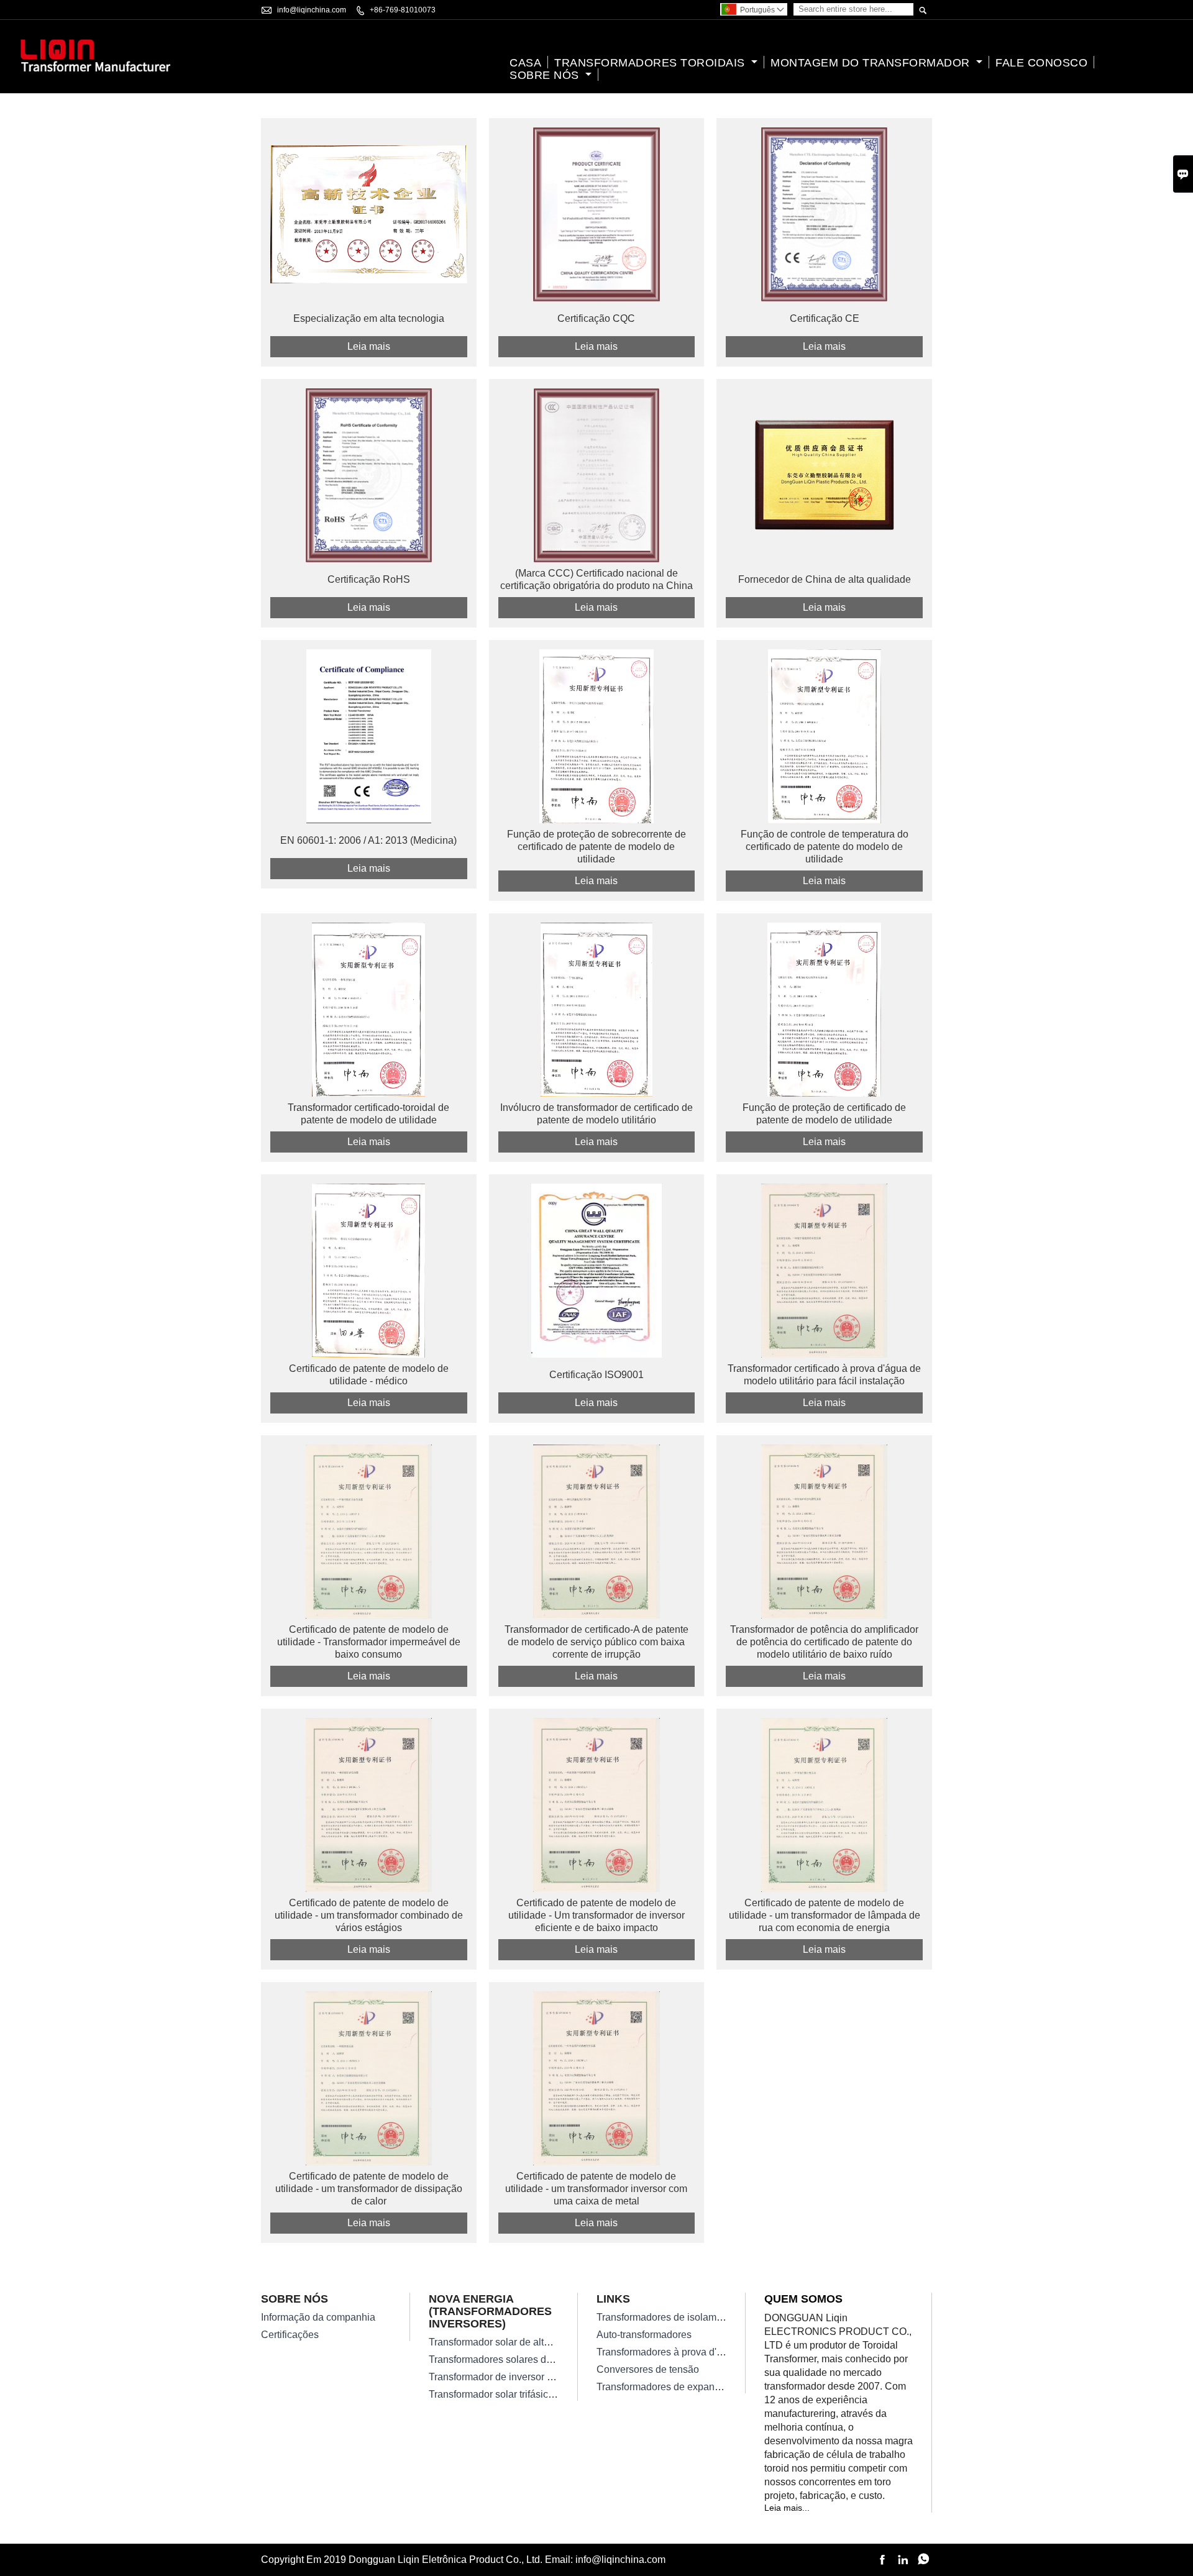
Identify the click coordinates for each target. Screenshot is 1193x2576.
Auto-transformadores (644, 2335)
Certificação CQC (596, 318)
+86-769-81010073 (403, 10)
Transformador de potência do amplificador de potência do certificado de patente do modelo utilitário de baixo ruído (824, 1642)
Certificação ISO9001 (596, 1375)
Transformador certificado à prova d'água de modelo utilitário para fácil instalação (824, 1375)
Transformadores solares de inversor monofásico (536, 2359)
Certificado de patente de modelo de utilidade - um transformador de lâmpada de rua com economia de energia (825, 1915)
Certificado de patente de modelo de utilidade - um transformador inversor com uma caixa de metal (596, 2189)
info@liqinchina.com (312, 10)
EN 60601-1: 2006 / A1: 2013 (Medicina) (368, 840)
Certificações (290, 2335)
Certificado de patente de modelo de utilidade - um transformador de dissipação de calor (369, 2189)
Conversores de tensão (648, 2369)
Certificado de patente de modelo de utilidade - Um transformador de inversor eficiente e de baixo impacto (596, 1915)
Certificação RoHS (369, 579)
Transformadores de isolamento (666, 2317)
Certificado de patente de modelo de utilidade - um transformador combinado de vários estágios (369, 1915)
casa (525, 63)
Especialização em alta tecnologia (369, 318)
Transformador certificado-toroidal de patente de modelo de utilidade (368, 1114)
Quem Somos (803, 2299)
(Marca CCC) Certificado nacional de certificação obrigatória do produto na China (596, 579)
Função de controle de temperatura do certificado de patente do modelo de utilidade (825, 847)
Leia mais (369, 346)
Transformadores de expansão (664, 2387)
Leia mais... (787, 2508)
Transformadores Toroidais (651, 63)
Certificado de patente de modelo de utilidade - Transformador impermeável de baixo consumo (369, 1642)
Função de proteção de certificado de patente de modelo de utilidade (824, 1114)
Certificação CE (825, 318)
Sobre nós (546, 75)
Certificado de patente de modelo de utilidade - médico (369, 1375)
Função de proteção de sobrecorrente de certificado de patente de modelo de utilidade (596, 847)
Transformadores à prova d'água (668, 2352)
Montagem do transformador (872, 63)
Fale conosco (1041, 63)
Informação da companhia (318, 2317)
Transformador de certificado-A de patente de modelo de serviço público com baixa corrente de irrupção (596, 1642)
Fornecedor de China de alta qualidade (825, 579)
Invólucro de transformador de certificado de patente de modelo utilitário (596, 1114)
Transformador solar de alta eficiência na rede (529, 2342)
